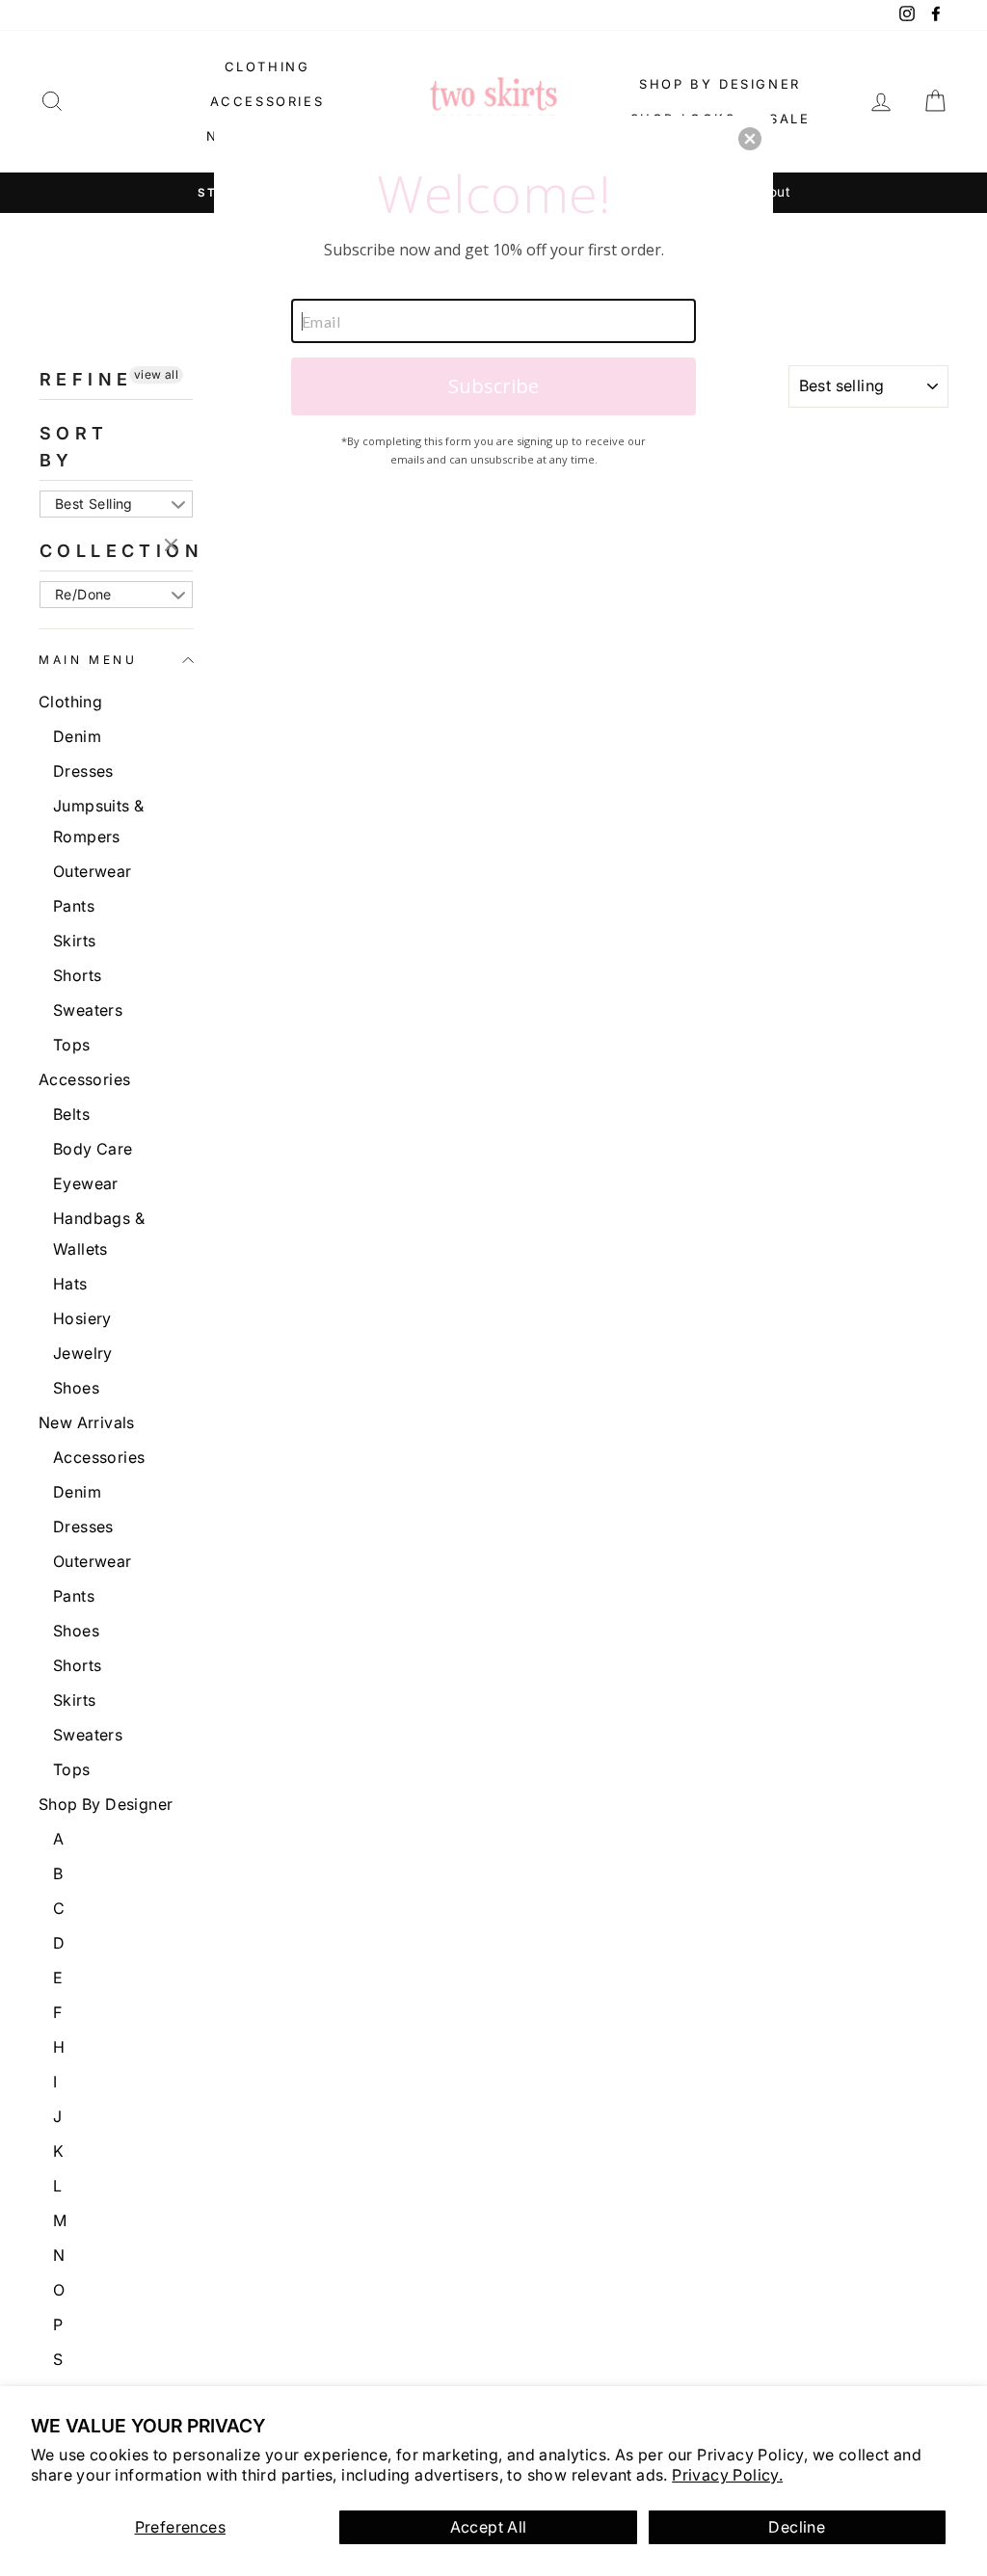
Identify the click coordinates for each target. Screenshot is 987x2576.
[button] (750, 139)
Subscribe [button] (493, 386)
